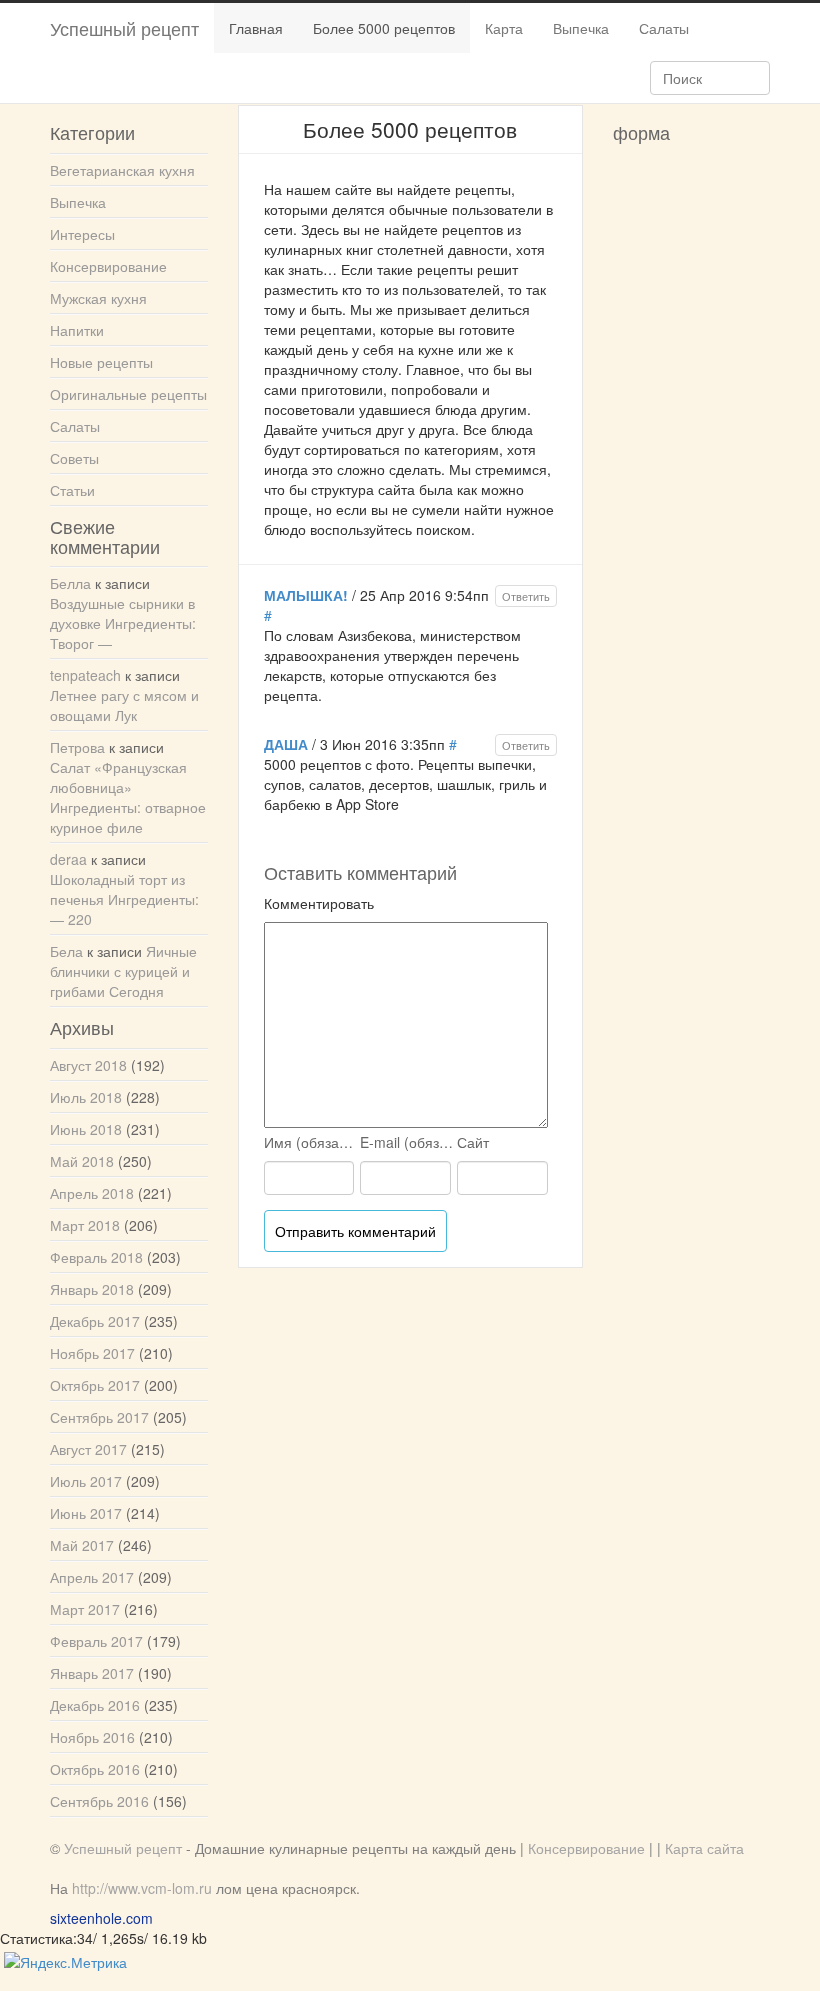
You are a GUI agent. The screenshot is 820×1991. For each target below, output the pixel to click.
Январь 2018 (92, 1289)
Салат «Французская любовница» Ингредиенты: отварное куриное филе (128, 797)
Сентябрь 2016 (99, 1801)
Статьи (72, 490)
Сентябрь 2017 (99, 1417)
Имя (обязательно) (311, 1142)
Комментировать (319, 903)
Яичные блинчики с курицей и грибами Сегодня (123, 971)
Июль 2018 (86, 1097)
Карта (504, 28)
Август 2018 (88, 1065)
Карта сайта (704, 1848)
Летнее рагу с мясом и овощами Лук (124, 705)
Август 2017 (88, 1449)
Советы (74, 458)
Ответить (526, 596)
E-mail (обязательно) (407, 1142)
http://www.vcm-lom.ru (142, 1888)
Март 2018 (85, 1225)
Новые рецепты (101, 362)
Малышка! (306, 595)
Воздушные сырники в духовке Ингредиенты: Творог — (123, 623)
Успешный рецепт (124, 28)
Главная (256, 28)
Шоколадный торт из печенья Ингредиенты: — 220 (124, 899)
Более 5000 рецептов (384, 28)
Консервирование (108, 266)
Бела (66, 951)
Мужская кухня (98, 298)
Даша (286, 744)
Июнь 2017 (86, 1513)
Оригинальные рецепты (128, 394)
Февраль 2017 (96, 1641)
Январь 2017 (92, 1673)
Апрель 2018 (92, 1193)
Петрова (77, 747)
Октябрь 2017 (95, 1385)
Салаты (664, 28)
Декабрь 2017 (95, 1321)
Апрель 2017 (92, 1577)
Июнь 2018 (86, 1129)
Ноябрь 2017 (92, 1353)
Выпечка (581, 28)
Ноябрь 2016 (92, 1737)
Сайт (473, 1142)
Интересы (82, 234)
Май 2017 (82, 1545)
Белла (70, 583)
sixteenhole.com (101, 1918)
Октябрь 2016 (95, 1769)
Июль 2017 (86, 1481)
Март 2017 (85, 1609)
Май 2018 (82, 1161)
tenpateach (85, 675)
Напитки (77, 330)
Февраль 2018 (96, 1257)
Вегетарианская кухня (122, 170)
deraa (68, 859)
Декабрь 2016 (95, 1705)
